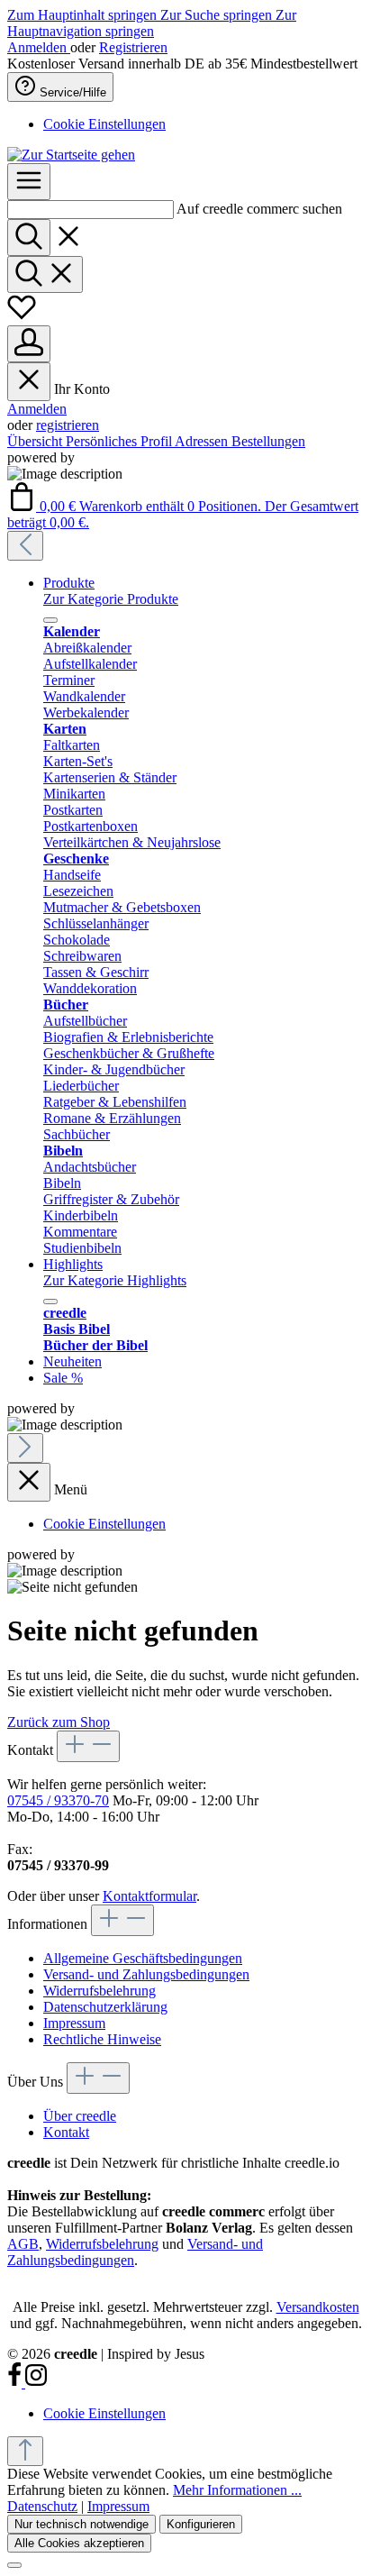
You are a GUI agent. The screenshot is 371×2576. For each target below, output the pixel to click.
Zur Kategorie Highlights (115, 1280)
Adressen (203, 441)
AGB (23, 2244)
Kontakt (66, 2132)
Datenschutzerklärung (105, 2007)
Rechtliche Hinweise (102, 2039)
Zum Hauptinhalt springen (84, 15)
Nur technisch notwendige (81, 2524)
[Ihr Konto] (29, 344)
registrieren (68, 425)
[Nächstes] (25, 1448)
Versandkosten (318, 2307)
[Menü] (29, 182)
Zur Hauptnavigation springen (152, 23)
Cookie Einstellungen (104, 124)
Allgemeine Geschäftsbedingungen (143, 1958)
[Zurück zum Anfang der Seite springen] (25, 2451)
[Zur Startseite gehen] (71, 155)
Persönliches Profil (120, 441)
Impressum (74, 2023)
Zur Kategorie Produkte (111, 599)
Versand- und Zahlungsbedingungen (146, 1974)
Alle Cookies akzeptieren (79, 2543)
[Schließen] (14, 2565)
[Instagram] (36, 2383)
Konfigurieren (201, 2524)
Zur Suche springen (218, 15)
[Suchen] (29, 238)
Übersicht (36, 441)
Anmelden (39, 47)
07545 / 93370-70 (58, 1800)
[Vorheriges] (25, 546)
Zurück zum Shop (59, 1722)
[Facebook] (16, 2383)
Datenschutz (42, 2506)
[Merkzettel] (22, 317)
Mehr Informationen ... (237, 2490)
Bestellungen (268, 441)
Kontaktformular (149, 1896)
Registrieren (133, 47)
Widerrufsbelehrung (100, 1991)
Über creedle (80, 2116)
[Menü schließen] (29, 382)
